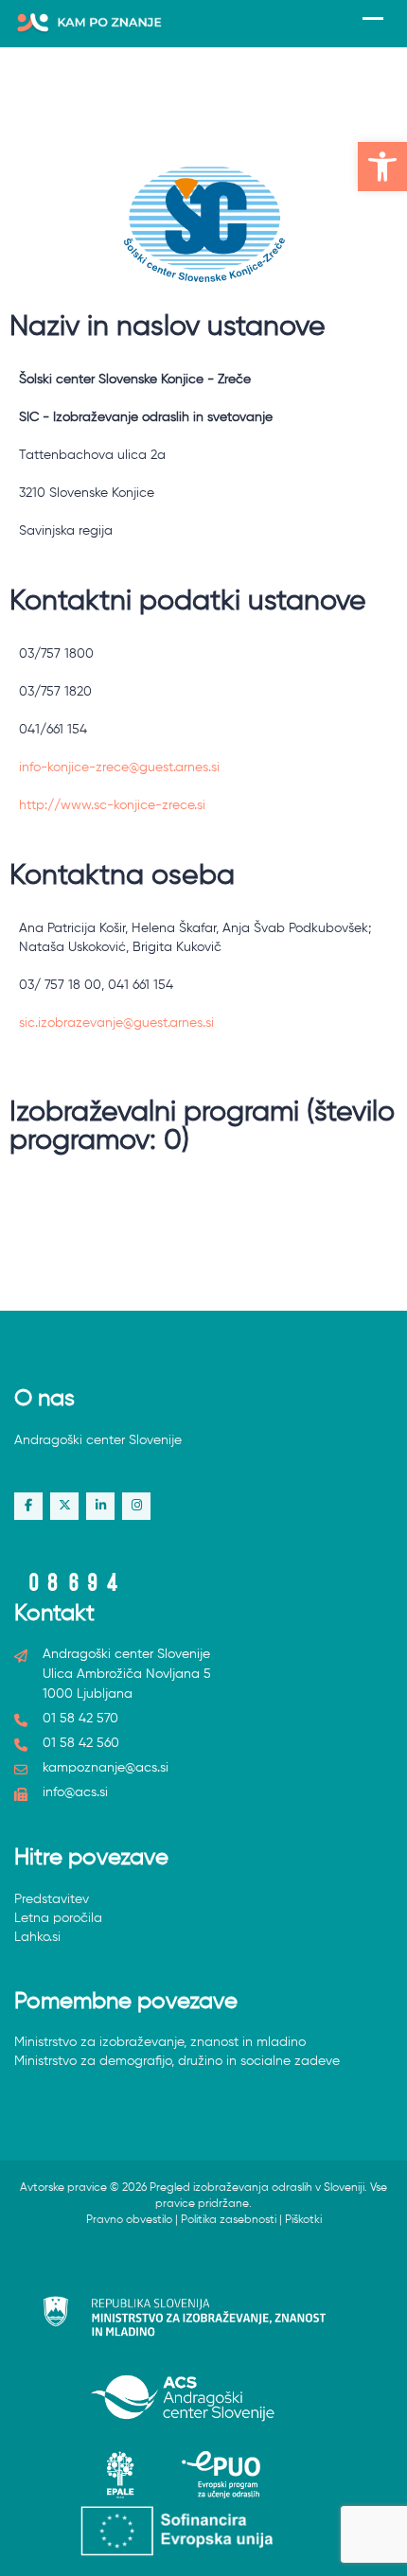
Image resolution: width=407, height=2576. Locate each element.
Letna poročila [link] (58, 1918)
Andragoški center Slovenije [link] (98, 1440)
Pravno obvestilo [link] (129, 2220)
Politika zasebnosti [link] (229, 2220)
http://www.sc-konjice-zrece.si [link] (112, 805)
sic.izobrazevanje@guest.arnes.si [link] (116, 1023)
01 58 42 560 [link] (81, 1743)
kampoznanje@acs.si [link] (106, 1768)
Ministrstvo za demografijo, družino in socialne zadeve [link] (177, 2061)
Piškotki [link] (303, 2220)
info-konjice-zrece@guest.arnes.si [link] (119, 768)
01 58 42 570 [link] (80, 1719)
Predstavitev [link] (52, 1899)
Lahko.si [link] (37, 1937)
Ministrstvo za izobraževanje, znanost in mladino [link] (160, 2042)
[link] (382, 167)
